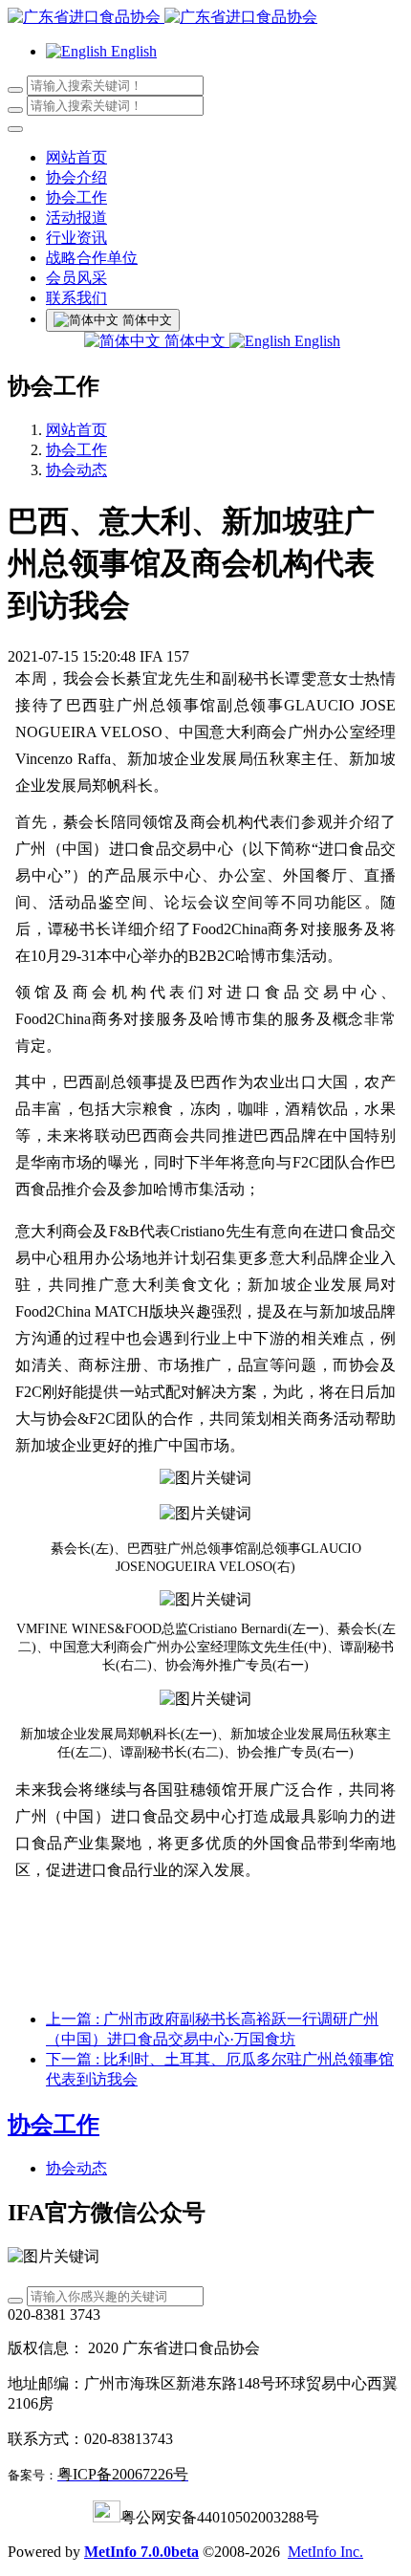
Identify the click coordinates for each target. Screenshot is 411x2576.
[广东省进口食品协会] (205, 18)
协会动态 (76, 470)
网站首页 (76, 157)
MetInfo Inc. (325, 2552)
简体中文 (195, 341)
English (315, 341)
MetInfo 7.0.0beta (141, 2552)
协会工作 (76, 450)
